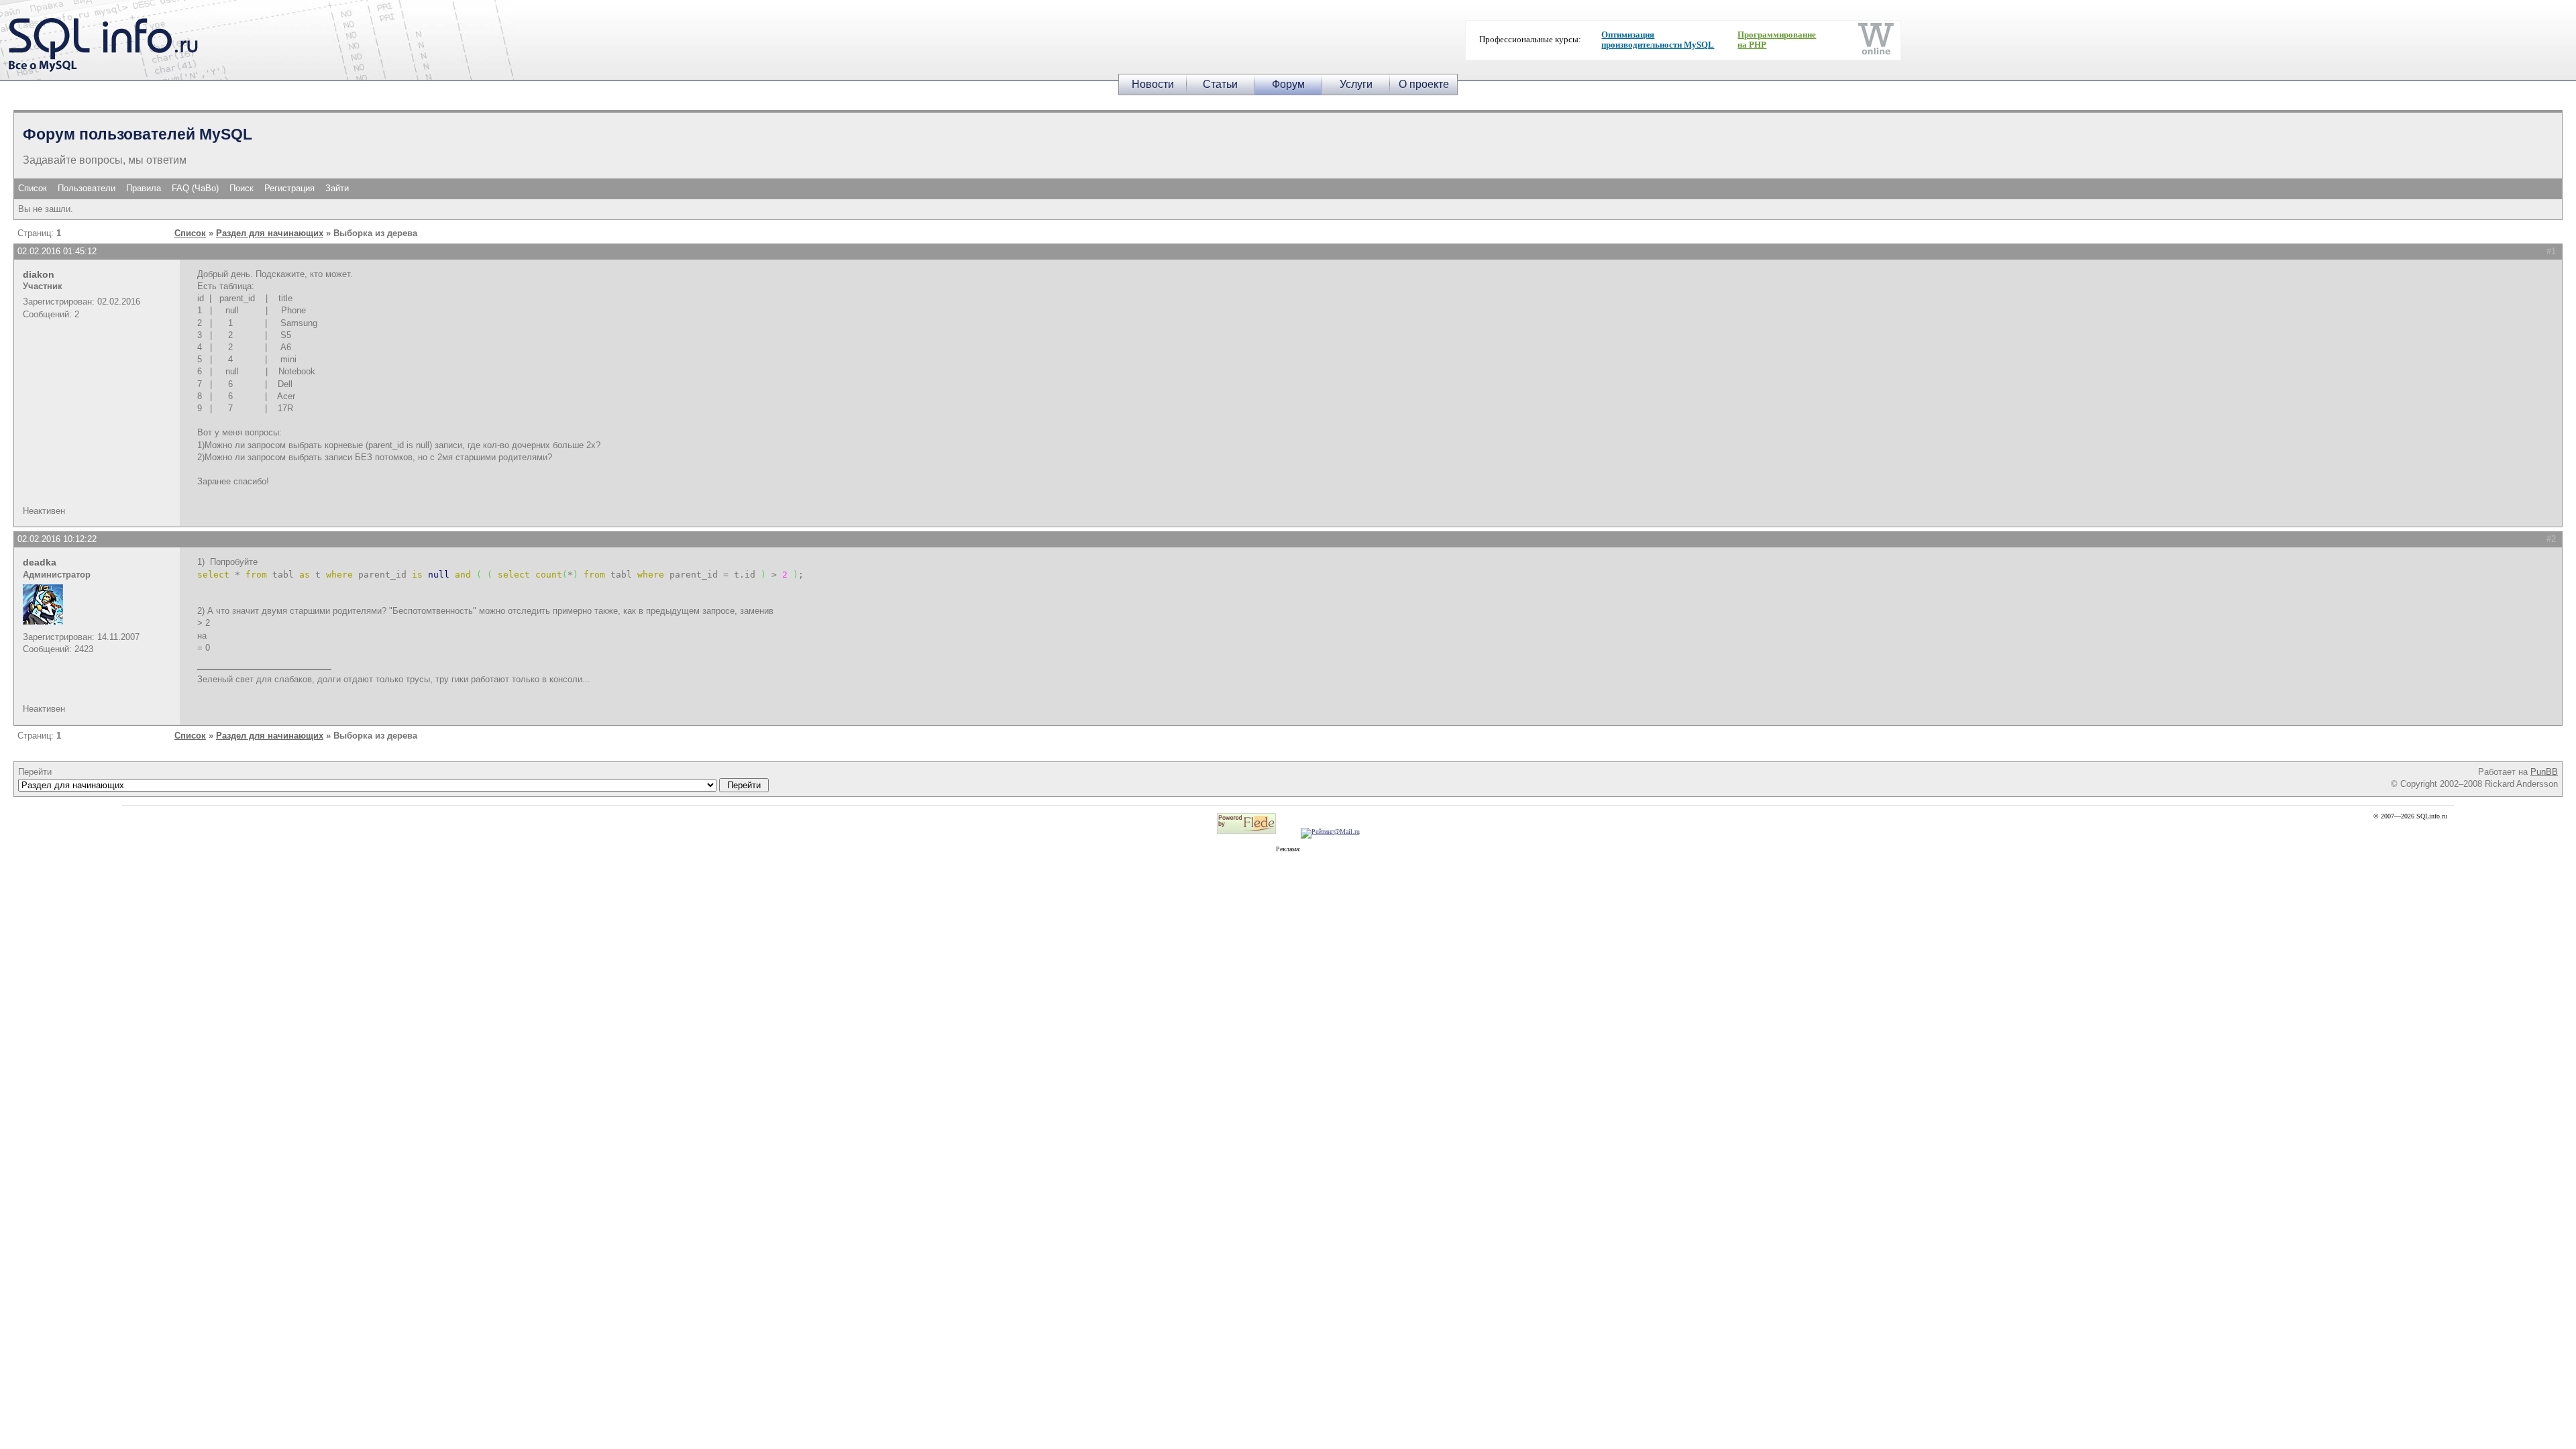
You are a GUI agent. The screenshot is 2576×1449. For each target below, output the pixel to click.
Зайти (337, 188)
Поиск (241, 188)
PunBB (2544, 772)
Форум (1288, 84)
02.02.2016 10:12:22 (57, 539)
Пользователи (87, 188)
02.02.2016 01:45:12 (57, 251)
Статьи (1220, 84)
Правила (144, 188)
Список (33, 188)
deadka (40, 562)
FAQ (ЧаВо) (195, 188)
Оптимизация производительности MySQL (1658, 40)
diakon (39, 274)
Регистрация (289, 188)
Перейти (35, 772)
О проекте (1424, 84)
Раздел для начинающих (270, 233)
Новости (1153, 84)
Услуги (1356, 84)
